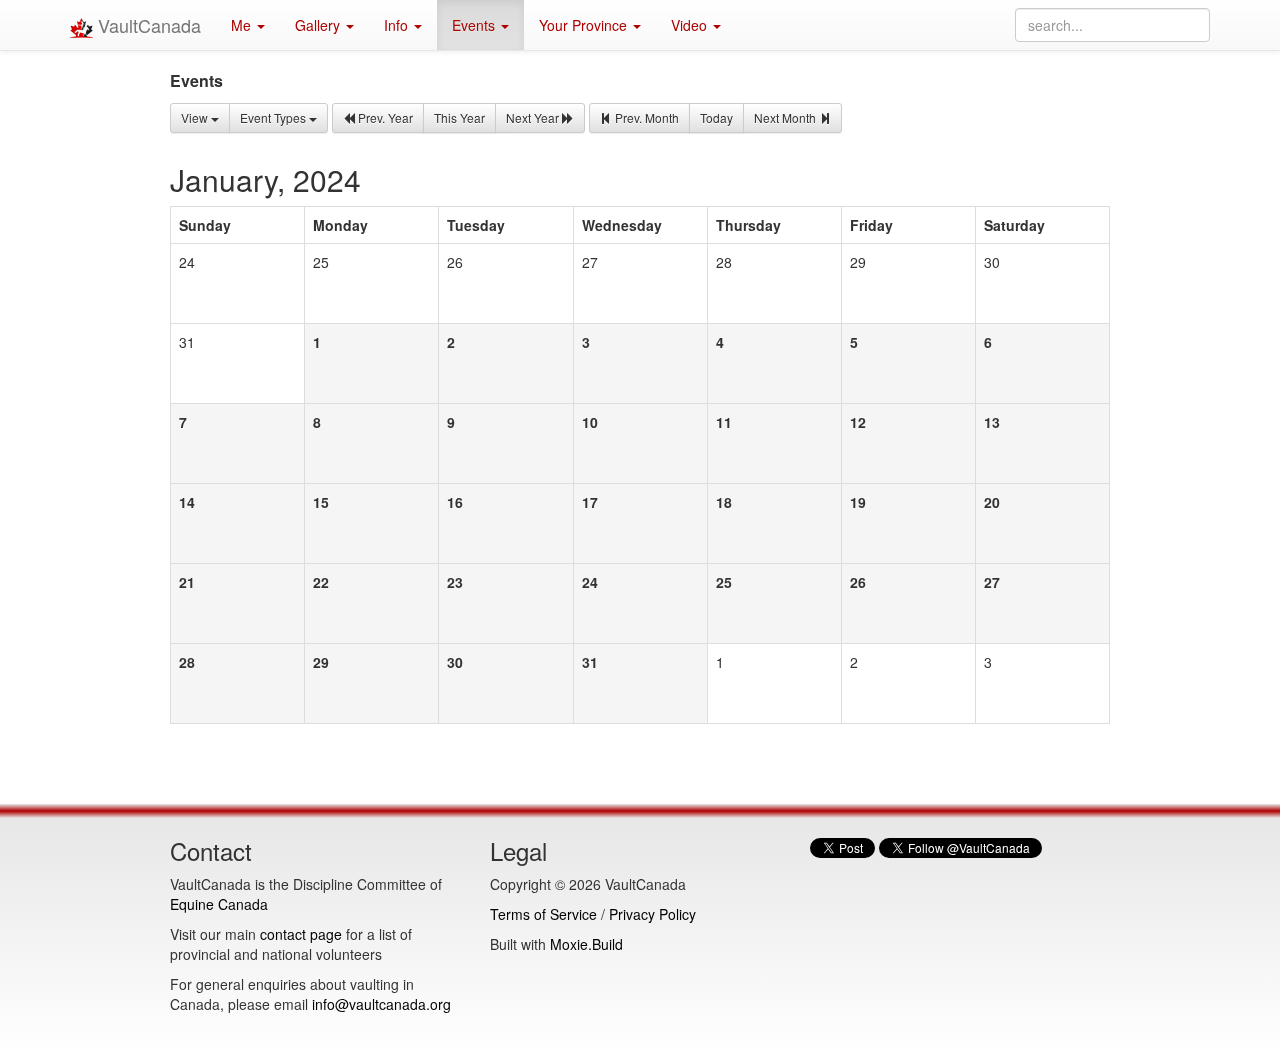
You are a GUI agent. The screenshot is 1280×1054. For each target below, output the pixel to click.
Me (243, 25)
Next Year (534, 117)
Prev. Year (384, 117)
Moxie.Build (586, 944)
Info (398, 25)
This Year (459, 117)
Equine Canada (219, 904)
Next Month (786, 117)
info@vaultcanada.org (381, 1004)
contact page (301, 934)
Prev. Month (645, 117)
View (196, 117)
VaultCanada (147, 25)
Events (475, 25)
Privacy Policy (652, 914)
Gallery (319, 25)
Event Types (274, 117)
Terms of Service (543, 914)
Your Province (585, 25)
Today (716, 117)
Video (691, 25)
